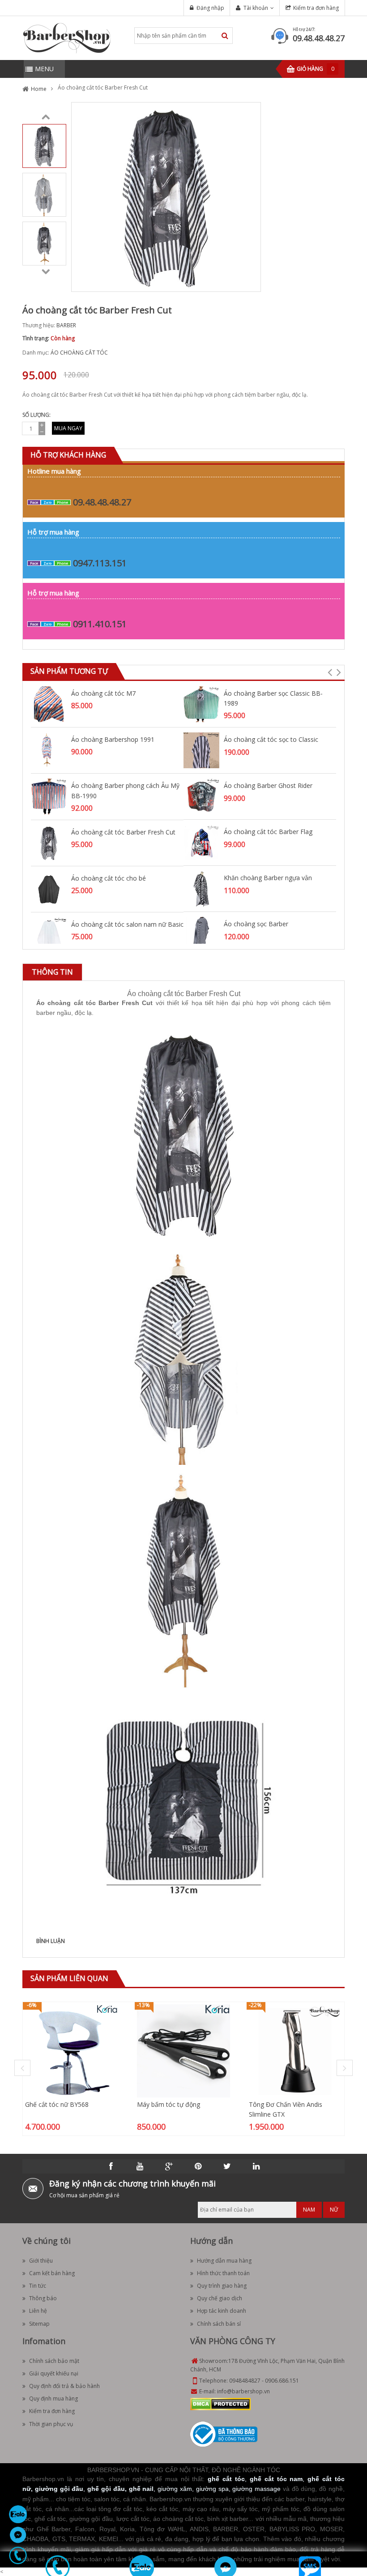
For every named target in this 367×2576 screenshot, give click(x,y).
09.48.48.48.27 (319, 38)
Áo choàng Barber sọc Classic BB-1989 (273, 698)
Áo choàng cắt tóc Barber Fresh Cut (123, 832)
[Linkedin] (256, 2166)
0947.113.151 (100, 563)
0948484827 (245, 2381)
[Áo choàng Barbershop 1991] (49, 750)
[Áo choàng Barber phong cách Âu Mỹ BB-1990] (49, 796)
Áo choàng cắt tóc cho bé (109, 878)
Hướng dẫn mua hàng (224, 2261)
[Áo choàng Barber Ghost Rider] (201, 796)
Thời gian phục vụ (51, 2424)
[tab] (52, 972)
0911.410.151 (100, 624)
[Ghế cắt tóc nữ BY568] (72, 2050)
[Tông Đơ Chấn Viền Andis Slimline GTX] (295, 2050)
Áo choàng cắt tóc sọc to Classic (271, 739)
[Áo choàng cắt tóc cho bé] (49, 888)
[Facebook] (111, 2166)
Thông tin (52, 972)
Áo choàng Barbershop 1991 (113, 739)
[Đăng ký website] (224, 2434)
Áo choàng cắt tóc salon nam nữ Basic (127, 924)
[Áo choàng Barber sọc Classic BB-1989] (201, 704)
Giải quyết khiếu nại (54, 2373)
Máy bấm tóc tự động (169, 2104)
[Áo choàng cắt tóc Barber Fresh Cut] (44, 145)
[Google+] (169, 2166)
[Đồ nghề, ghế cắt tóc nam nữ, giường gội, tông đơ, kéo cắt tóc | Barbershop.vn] (67, 37)
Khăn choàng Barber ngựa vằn (268, 878)
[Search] (225, 36)
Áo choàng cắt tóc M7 (103, 693)
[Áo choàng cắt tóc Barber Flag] (201, 842)
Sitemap (39, 2324)
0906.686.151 (282, 2381)
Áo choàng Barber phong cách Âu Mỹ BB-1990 (125, 790)
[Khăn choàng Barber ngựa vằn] (201, 888)
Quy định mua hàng (53, 2398)
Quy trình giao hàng (222, 2286)
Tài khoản (256, 8)
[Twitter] (227, 2166)
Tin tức (38, 2286)
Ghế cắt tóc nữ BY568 (57, 2104)
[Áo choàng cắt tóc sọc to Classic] (201, 750)
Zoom (251, 282)
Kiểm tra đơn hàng (316, 8)
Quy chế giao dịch (220, 2298)
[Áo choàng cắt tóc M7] (49, 704)
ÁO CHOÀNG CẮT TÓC (79, 353)
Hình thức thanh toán (223, 2273)
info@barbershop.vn (243, 2391)
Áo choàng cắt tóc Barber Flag (268, 832)
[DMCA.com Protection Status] (220, 2404)
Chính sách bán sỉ (219, 2324)
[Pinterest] (198, 2166)
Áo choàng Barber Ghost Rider (268, 785)
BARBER (66, 325)
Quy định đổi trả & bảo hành (64, 2386)
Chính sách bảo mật (54, 2361)
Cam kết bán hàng (52, 2273)
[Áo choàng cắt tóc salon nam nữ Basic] (49, 935)
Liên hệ (38, 2311)
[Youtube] (140, 2166)
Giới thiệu (41, 2261)
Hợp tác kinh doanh (222, 2311)
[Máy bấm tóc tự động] (183, 2050)
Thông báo (43, 2298)
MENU (44, 69)
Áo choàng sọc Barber (256, 924)
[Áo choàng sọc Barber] (201, 935)
